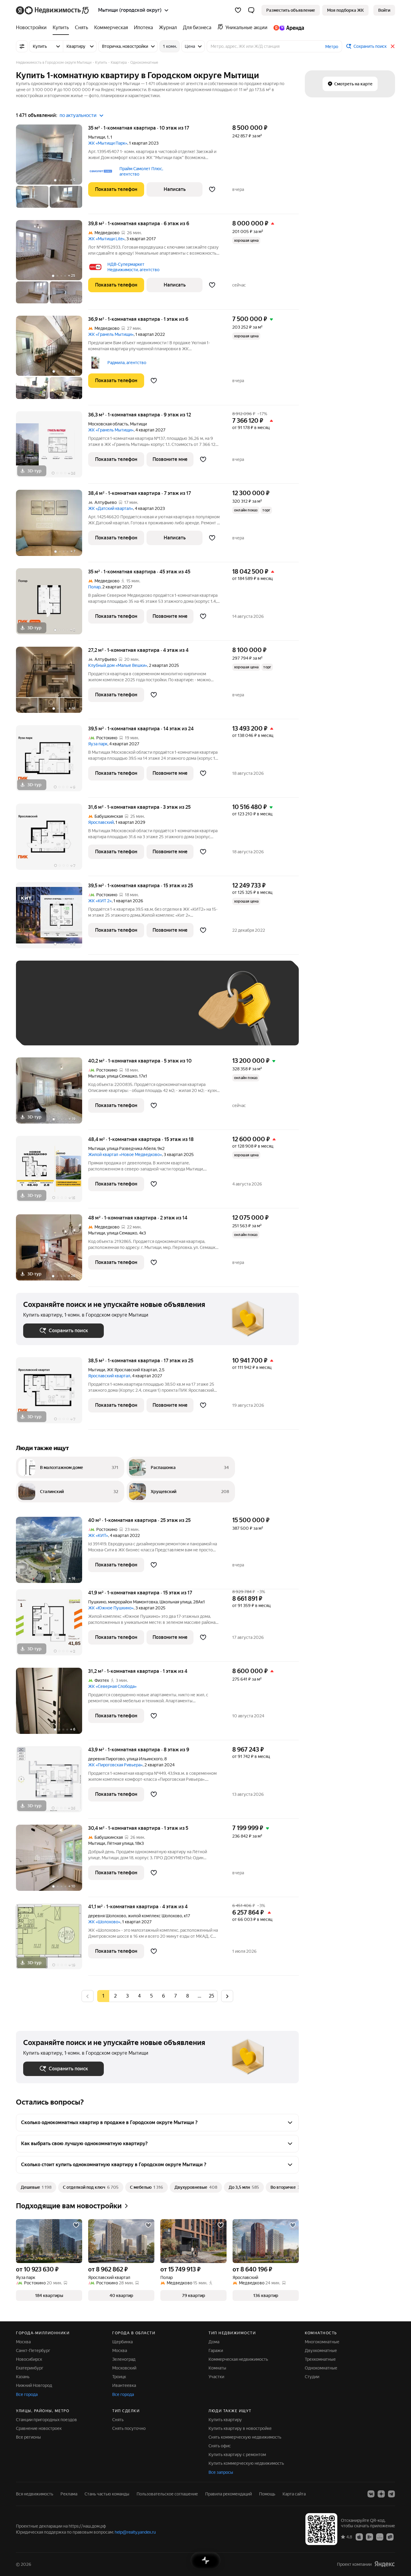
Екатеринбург (30, 2368)
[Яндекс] (385, 2564)
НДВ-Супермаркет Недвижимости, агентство (133, 267)
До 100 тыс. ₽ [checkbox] (163, 1012)
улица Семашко (122, 1076)
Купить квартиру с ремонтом (237, 2455)
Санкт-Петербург (33, 2351)
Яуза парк (98, 744)
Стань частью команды (107, 2494)
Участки (216, 2377)
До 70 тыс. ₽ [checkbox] (122, 1012)
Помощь (267, 2494)
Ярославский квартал (109, 1376)
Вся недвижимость (35, 2494)
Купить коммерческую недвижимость (246, 2463)
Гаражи (216, 2351)
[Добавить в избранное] (212, 189)
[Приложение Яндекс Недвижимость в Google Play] (369, 2537)
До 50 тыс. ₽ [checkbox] (82, 1012)
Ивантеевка (124, 2385)
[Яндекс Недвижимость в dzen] (381, 2494)
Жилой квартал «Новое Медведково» (125, 1155)
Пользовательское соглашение (167, 2494)
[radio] (115, 1996)
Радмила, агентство (127, 363)
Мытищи (97, 137)
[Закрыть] (393, 46)
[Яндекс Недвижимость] (53, 10)
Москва (23, 2342)
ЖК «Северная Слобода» (112, 1686)
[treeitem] (33, 28)
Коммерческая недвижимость (238, 2359)
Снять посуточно (129, 2428)
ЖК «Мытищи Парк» (108, 143)
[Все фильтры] (22, 46)
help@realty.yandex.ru (135, 2532)
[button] (251, 10)
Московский (124, 2368)
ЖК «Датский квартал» (111, 508)
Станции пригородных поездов (46, 2420)
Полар (94, 587)
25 (212, 1996)
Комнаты (217, 2368)
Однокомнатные (321, 2368)
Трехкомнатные (320, 2359)
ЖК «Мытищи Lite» (106, 239)
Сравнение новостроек (39, 2428)
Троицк (119, 2377)
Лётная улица (120, 1843)
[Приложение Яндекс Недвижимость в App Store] (359, 2537)
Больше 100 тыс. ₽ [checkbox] (49, 1029)
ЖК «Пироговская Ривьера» (115, 1765)
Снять (118, 2420)
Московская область (108, 424)
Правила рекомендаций (229, 2494)
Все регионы (28, 2437)
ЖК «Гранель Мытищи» (111, 334)
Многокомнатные (322, 2342)
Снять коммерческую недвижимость (245, 2437)
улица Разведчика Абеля (131, 1148)
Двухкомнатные (321, 2351)
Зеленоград (124, 2359)
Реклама (69, 2494)
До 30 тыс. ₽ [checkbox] (42, 1012)
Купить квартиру (225, 2420)
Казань (23, 2377)
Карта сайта (294, 2494)
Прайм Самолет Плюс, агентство (141, 171)
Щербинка (122, 2342)
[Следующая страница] (227, 1996)
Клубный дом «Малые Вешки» (118, 665)
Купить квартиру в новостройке (240, 2428)
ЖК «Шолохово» (104, 1922)
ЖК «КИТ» (98, 1535)
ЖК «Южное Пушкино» (111, 1608)
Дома (214, 2342)
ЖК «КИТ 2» (100, 901)
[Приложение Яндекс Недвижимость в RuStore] (390, 2537)
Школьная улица (175, 1602)
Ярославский (101, 822)
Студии (312, 2377)
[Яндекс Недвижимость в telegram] (391, 2494)
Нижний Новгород (34, 2385)
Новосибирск (29, 2359)
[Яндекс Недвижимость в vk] (371, 2494)
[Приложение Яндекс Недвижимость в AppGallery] (380, 2537)
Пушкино (97, 1602)
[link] (384, 10)
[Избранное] (238, 10)
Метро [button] (332, 47)
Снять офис (220, 2446)
